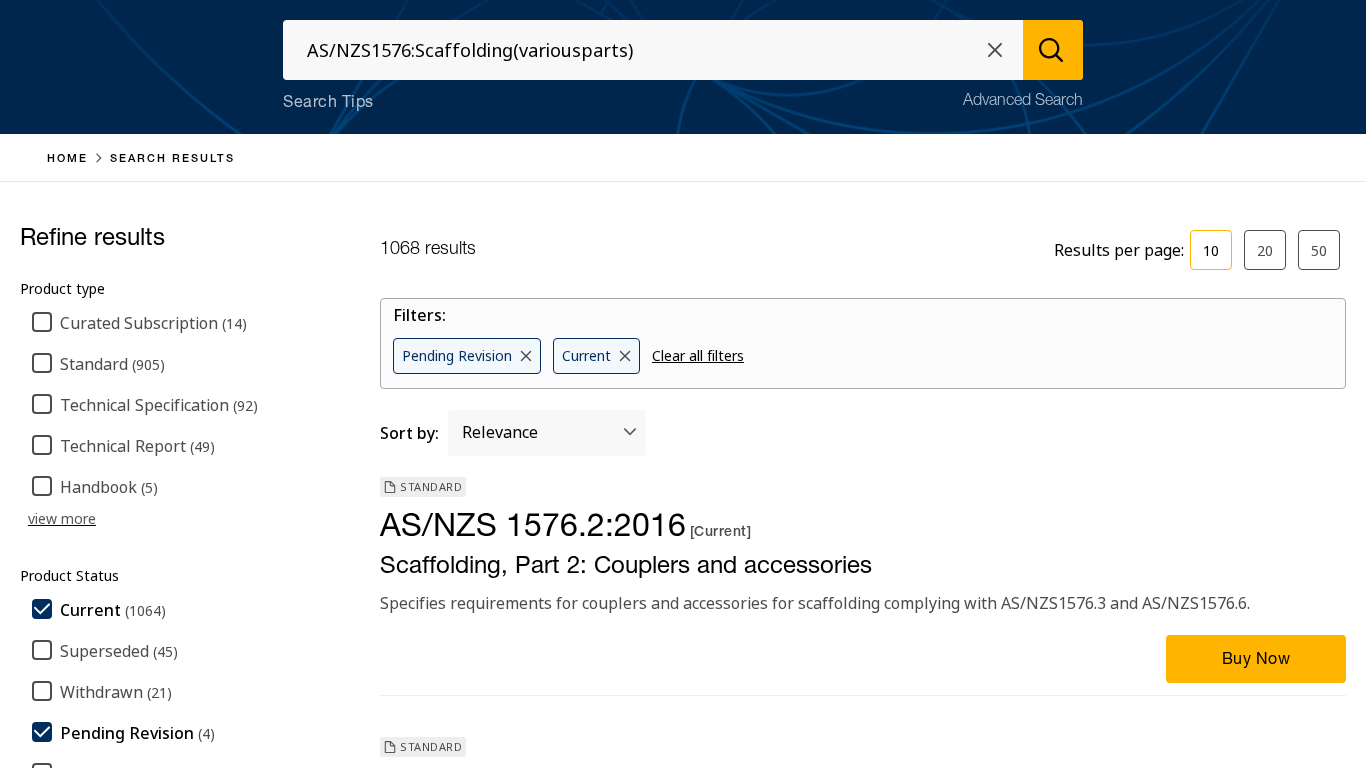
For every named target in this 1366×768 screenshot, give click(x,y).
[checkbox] (188, 323)
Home (67, 159)
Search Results (172, 159)
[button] (995, 50)
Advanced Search (1023, 102)
